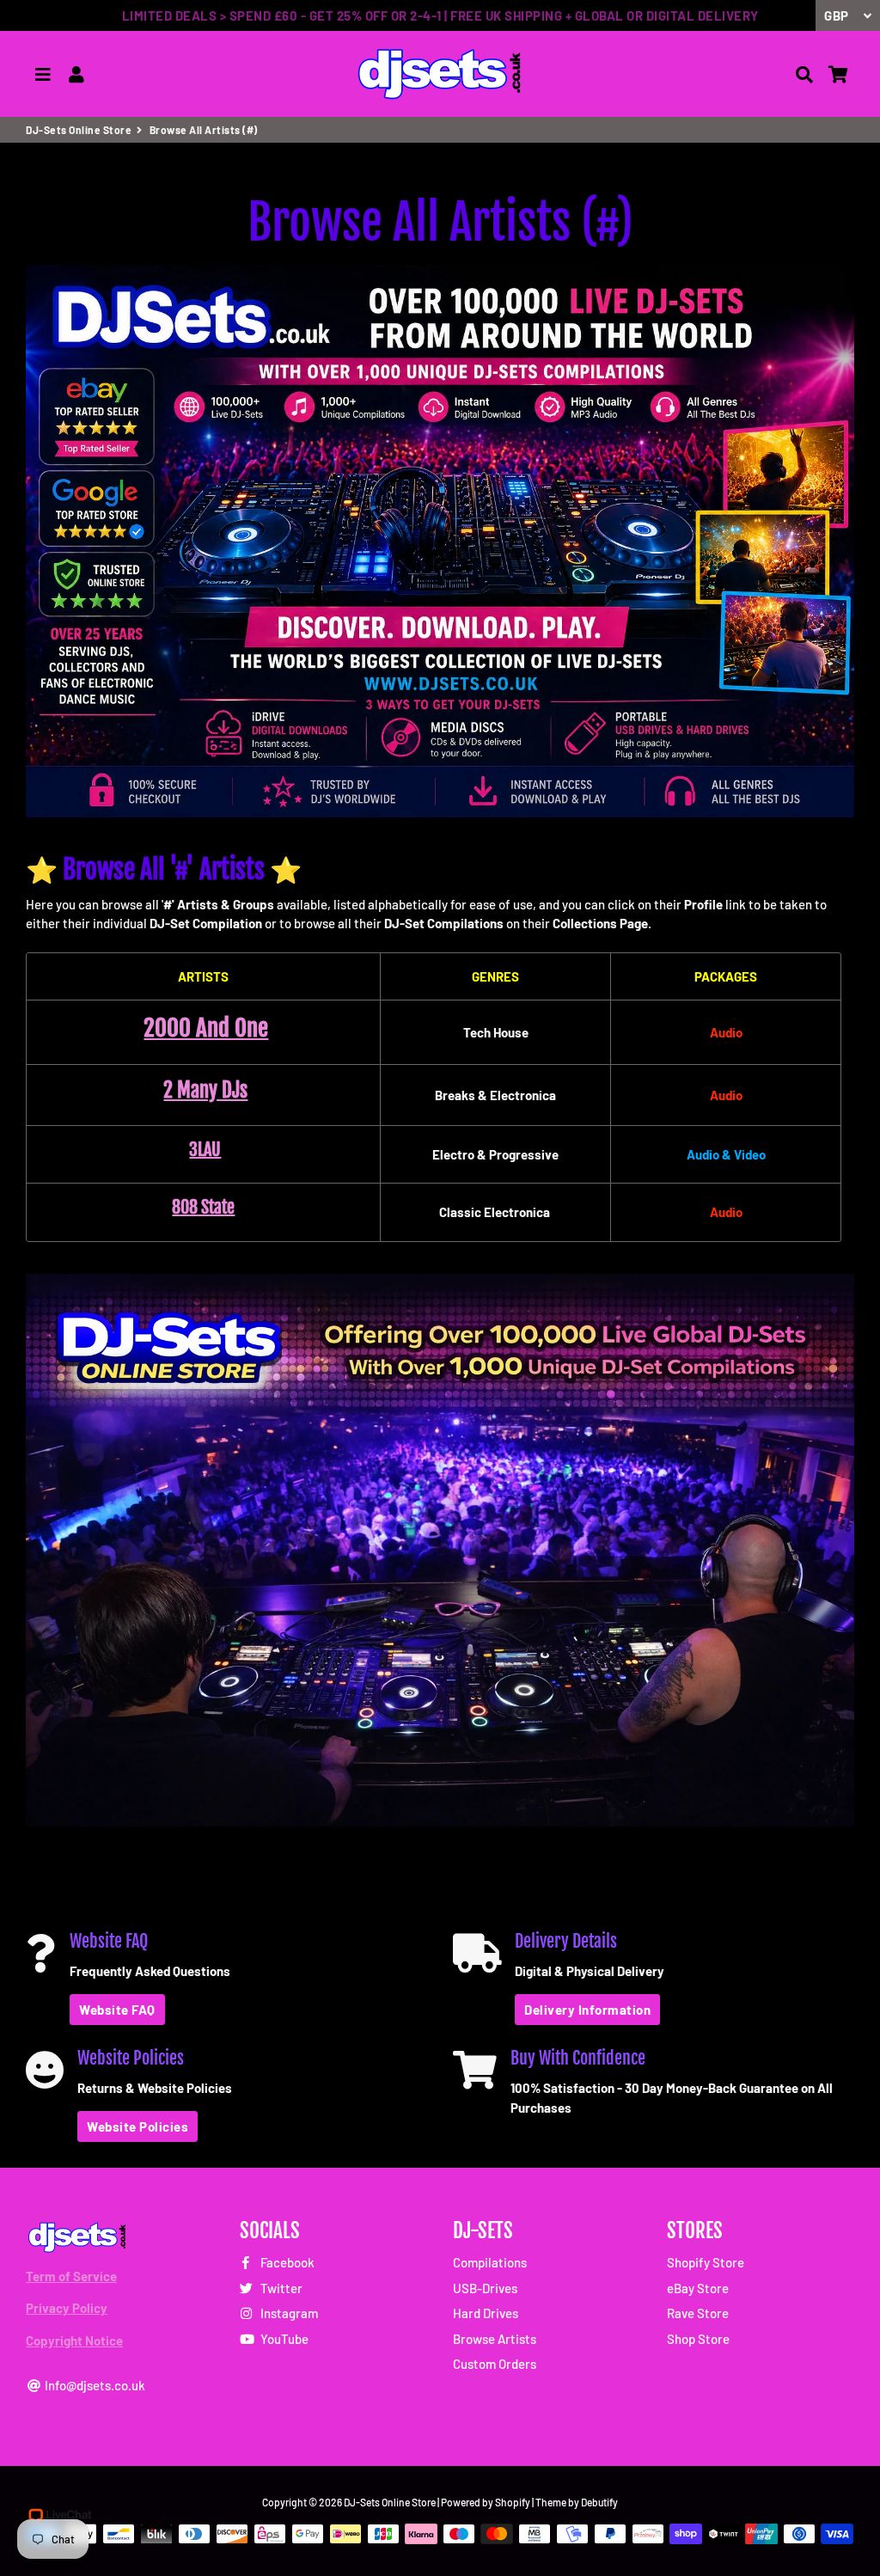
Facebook (286, 2262)
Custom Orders (495, 2364)
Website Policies (137, 2126)
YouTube (283, 2339)
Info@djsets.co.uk (94, 2385)
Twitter (280, 2288)
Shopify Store (706, 2262)
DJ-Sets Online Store (79, 130)
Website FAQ (117, 2010)
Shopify (513, 2502)
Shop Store (698, 2339)
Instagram (288, 2313)
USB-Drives (485, 2288)
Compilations (490, 2262)
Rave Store (698, 2313)
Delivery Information (587, 2010)
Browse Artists (495, 2339)
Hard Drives (486, 2313)
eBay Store (698, 2288)
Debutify (599, 2502)
